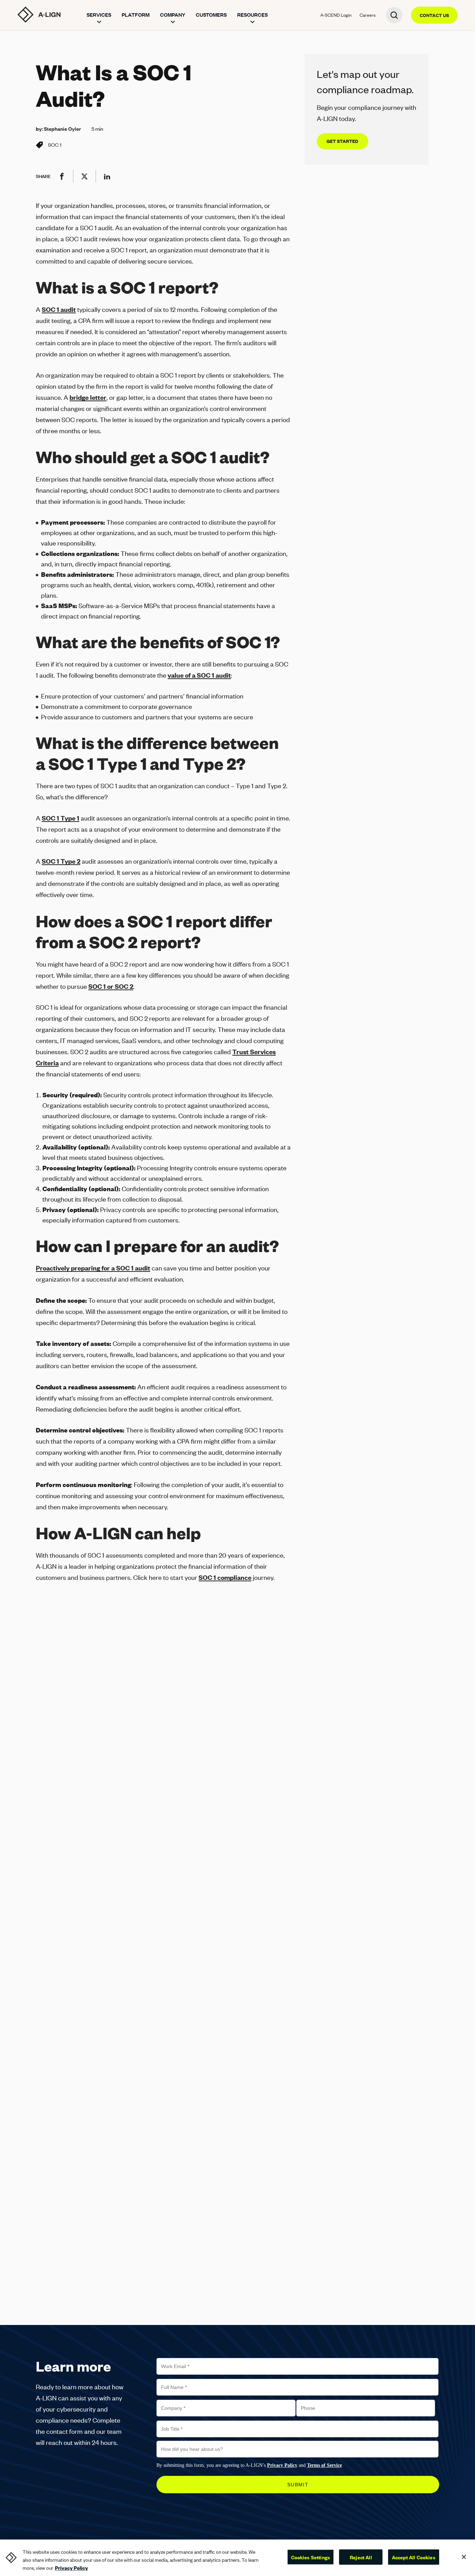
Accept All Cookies (414, 2557)
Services (99, 15)
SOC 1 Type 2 (61, 861)
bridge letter (88, 397)
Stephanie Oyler (62, 129)
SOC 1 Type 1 (61, 818)
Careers (368, 15)
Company (173, 15)
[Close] (464, 2557)
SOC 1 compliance (225, 1577)
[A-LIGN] (39, 15)
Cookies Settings (311, 2557)
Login (336, 15)
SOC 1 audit (59, 309)
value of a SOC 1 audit (199, 675)
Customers (211, 15)
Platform (136, 15)
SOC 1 (55, 145)
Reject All (361, 2557)
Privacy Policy (71, 2568)
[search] (394, 15)
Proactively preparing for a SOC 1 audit (93, 1268)
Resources (252, 15)
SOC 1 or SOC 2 (111, 986)
